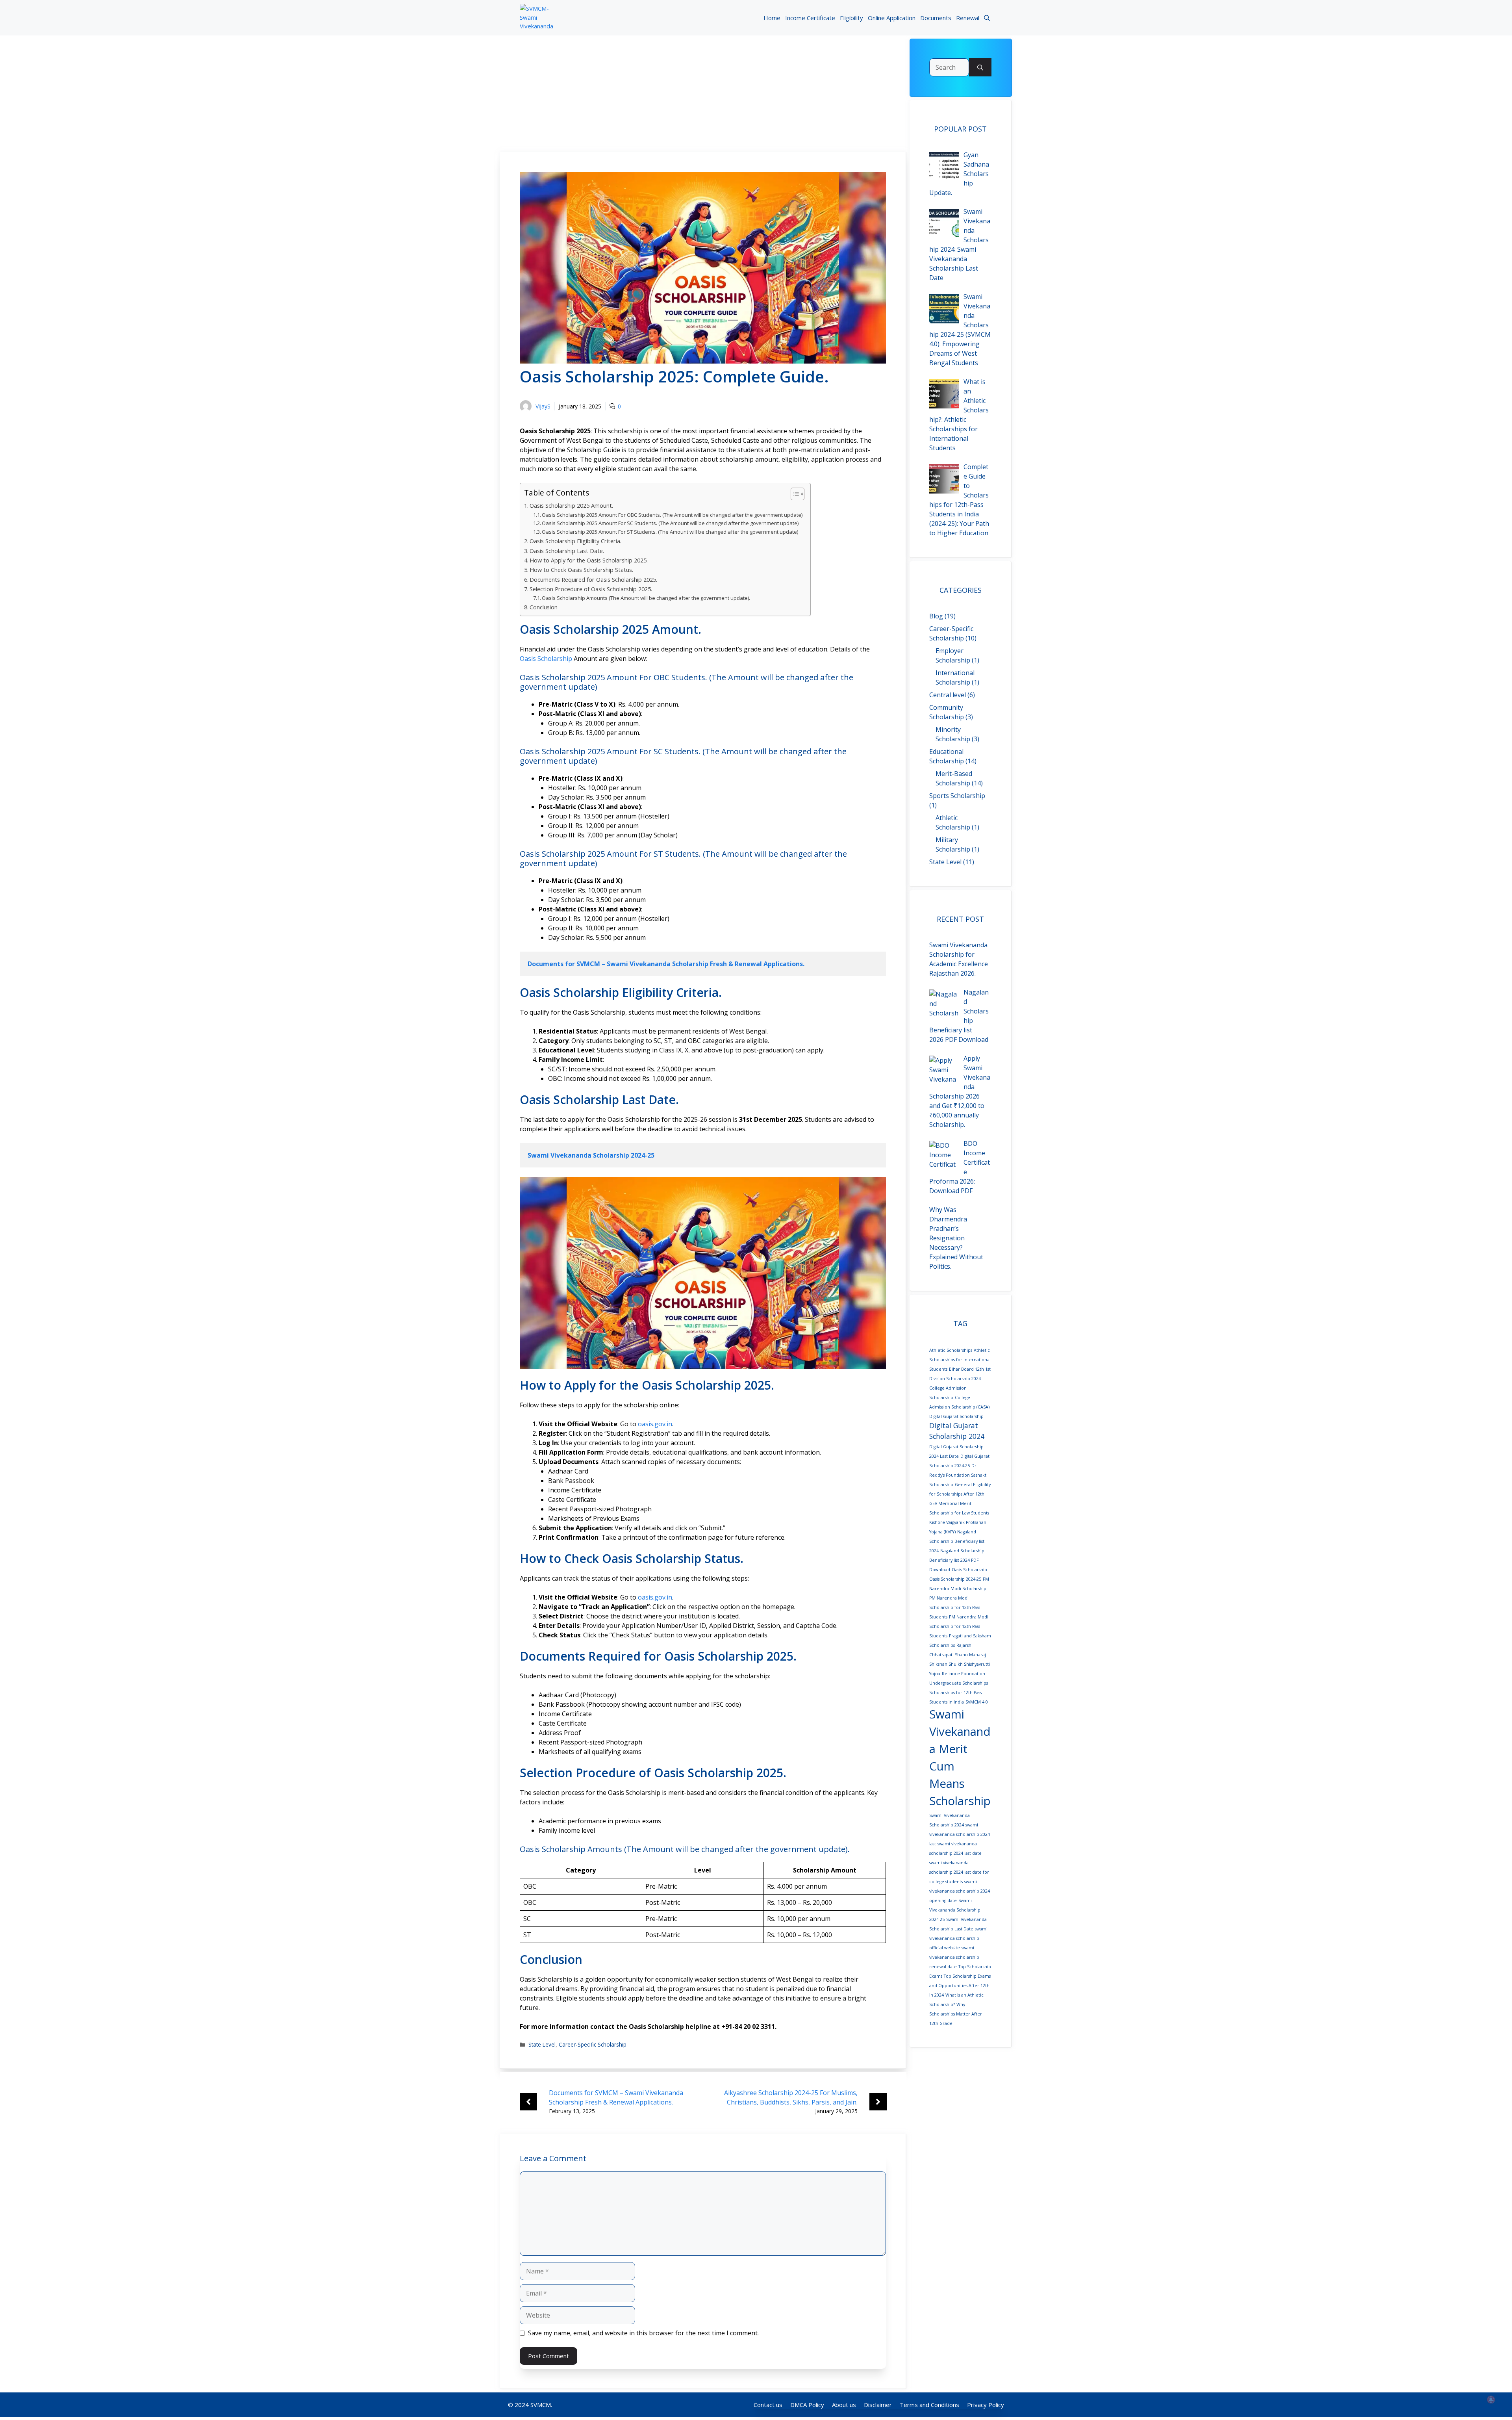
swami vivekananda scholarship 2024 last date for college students (959, 1872)
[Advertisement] (703, 94)
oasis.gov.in (655, 1424)
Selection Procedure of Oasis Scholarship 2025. (591, 589)
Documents (936, 18)
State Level (542, 2044)
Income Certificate (810, 18)
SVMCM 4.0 (977, 1702)
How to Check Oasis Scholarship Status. (581, 570)
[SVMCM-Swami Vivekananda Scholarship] (536, 18)
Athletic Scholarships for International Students (960, 1360)
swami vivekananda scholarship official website (958, 1938)
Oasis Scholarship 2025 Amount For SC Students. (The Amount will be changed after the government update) (670, 523)
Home (772, 18)
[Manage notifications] (1491, 2400)
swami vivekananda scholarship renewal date (954, 1957)
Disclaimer (878, 2405)
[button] (987, 18)
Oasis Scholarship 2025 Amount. (571, 506)
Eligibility (851, 18)
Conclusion (544, 607)
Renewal (968, 18)
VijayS (543, 406)
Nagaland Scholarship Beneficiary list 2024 (957, 1541)
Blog (936, 616)
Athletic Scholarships (951, 1350)
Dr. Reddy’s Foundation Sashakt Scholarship (958, 1475)
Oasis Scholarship (546, 659)
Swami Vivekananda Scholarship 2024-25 (955, 1910)
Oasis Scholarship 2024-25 (955, 1579)
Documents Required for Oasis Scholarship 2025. (593, 580)
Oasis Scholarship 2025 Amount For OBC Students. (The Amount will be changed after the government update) (672, 515)
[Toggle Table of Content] (794, 494)
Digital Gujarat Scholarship (956, 1416)
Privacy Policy (986, 2405)
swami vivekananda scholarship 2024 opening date (960, 1891)
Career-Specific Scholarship (593, 2044)
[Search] (980, 67)
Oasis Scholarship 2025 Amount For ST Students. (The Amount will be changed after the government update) (670, 532)
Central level (948, 695)
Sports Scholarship (957, 796)
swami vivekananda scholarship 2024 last (960, 1834)
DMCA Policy (807, 2405)
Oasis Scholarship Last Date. (567, 551)
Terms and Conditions (929, 2405)
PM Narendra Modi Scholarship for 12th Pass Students (959, 1626)
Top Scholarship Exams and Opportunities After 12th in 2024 (960, 1986)
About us (844, 2405)
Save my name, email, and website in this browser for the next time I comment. (643, 2333)
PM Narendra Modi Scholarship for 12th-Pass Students (955, 1607)
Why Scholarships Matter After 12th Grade (956, 2014)
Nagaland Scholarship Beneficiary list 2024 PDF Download (957, 1560)
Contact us (768, 2405)
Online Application (892, 18)
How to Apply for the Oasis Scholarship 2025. (589, 560)
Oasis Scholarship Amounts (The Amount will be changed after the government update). (646, 598)
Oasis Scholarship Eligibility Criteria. (575, 541)
